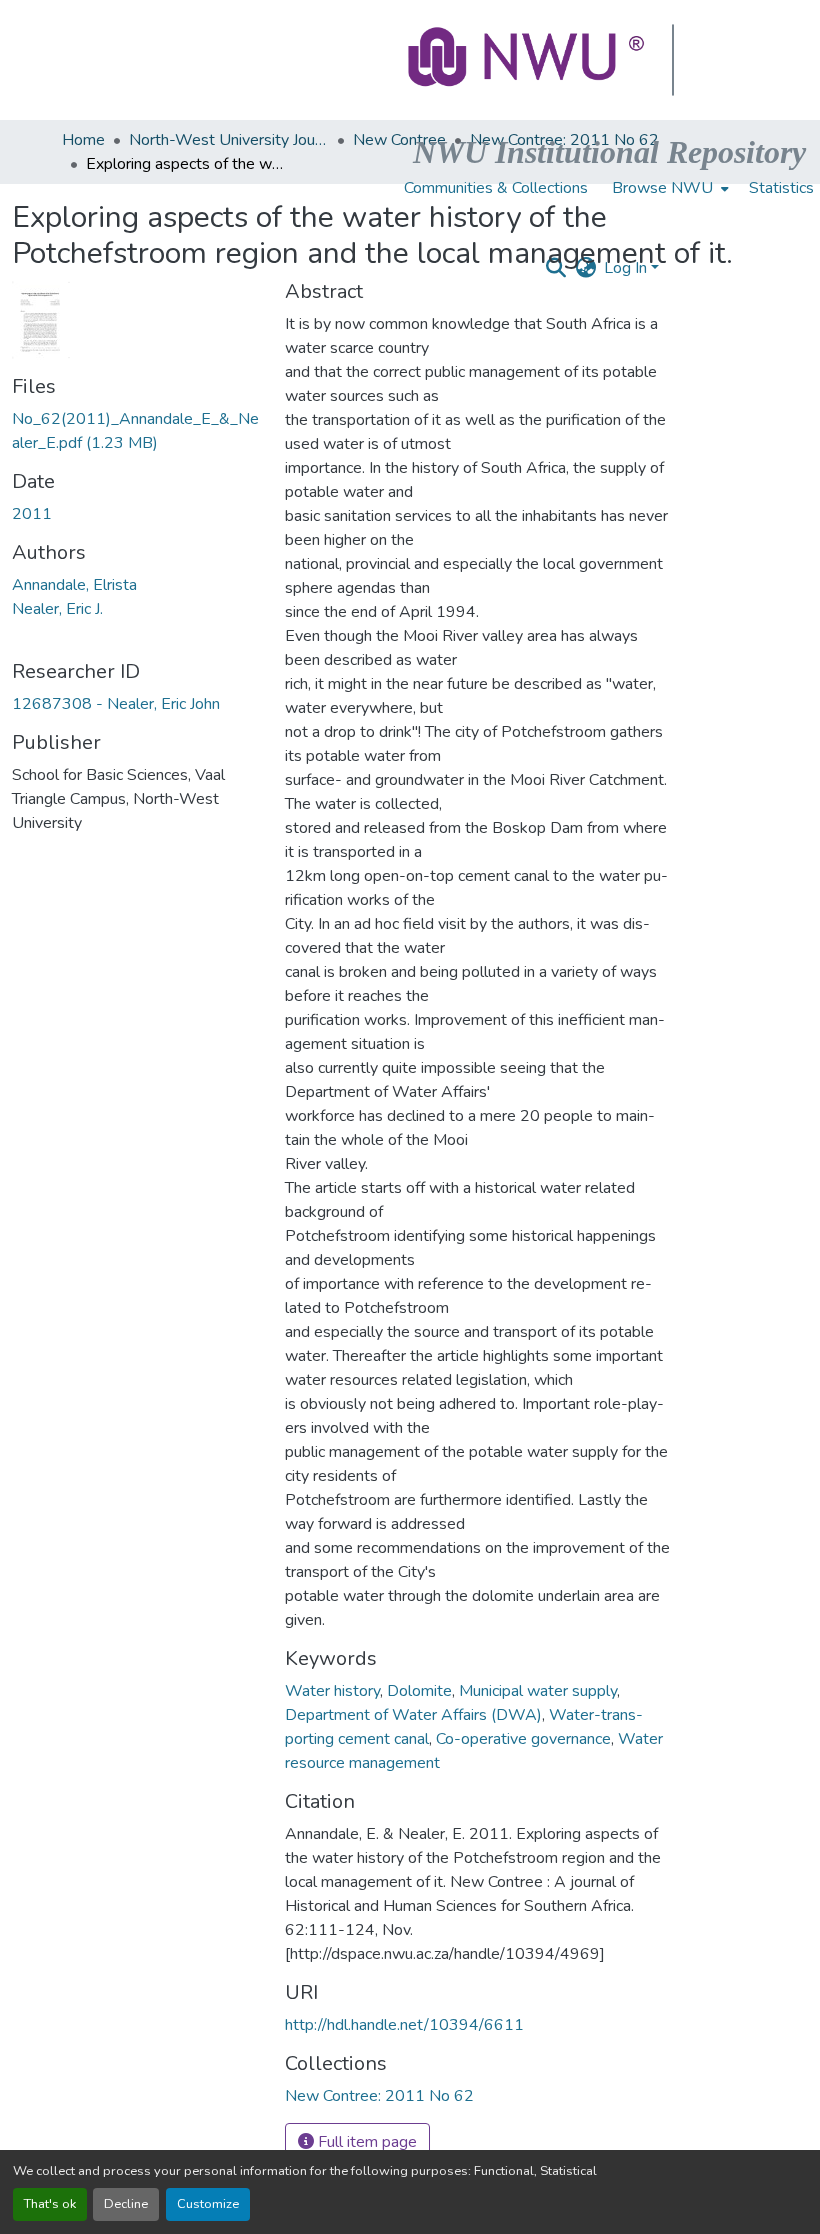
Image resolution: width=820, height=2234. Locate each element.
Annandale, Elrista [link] (74, 585)
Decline (126, 2204)
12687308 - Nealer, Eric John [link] (116, 704)
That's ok (50, 2204)
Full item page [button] (365, 2142)
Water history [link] (332, 1691)
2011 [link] (32, 514)
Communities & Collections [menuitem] (496, 188)
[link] (136, 431)
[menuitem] (668, 188)
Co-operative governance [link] (523, 1739)
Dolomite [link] (419, 1691)
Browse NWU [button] (662, 188)
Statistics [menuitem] (781, 188)
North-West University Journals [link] (229, 140)
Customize (208, 2204)
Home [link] (83, 140)
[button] (528, 60)
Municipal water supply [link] (538, 1691)
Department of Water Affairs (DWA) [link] (413, 1715)
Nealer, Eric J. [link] (57, 609)
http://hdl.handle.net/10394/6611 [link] (404, 2025)
